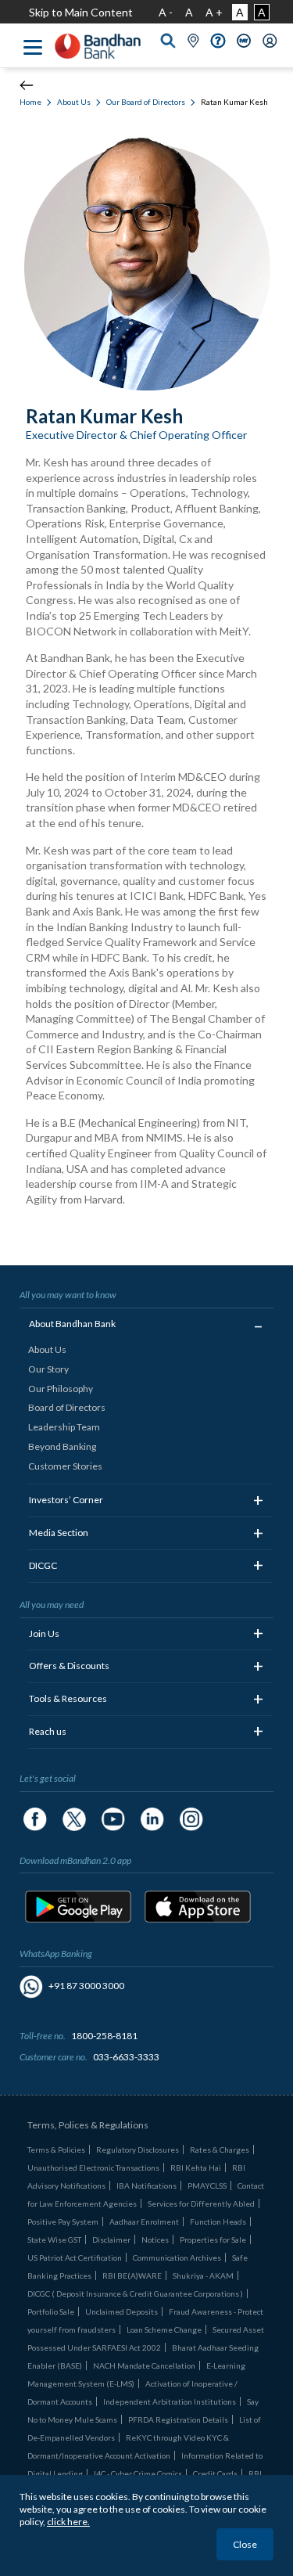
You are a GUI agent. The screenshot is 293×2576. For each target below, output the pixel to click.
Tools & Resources (68, 1698)
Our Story (48, 1369)
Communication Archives (177, 2258)
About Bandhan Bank (72, 1324)
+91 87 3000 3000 (86, 1986)
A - (166, 12)
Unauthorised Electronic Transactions (93, 2168)
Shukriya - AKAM (203, 2276)
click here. (68, 2522)
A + (214, 12)
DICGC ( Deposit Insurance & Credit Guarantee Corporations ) (135, 2294)
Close (245, 2544)
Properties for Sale (213, 2240)
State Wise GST (54, 2240)
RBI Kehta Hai (196, 2168)
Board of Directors (67, 1407)
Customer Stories (65, 1466)
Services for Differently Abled (201, 2204)
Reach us (48, 1731)
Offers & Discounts (69, 1666)
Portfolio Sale (51, 2312)
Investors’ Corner (66, 1500)
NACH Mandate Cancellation (144, 2366)
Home (30, 102)
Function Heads (218, 2222)
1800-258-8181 (104, 2036)
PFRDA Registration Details (178, 2419)
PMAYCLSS (207, 2186)
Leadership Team (64, 1427)
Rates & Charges (220, 2150)
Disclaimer (111, 2240)
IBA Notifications (146, 2186)
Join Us (44, 1633)
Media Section (59, 1533)
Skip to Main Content (81, 12)
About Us (74, 102)
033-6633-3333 (126, 2057)
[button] (218, 39)
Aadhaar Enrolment (144, 2222)
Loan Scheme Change (164, 2330)
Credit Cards (215, 2473)
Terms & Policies (56, 2150)
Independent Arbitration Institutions (170, 2402)
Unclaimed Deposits (121, 2312)
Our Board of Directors (146, 102)
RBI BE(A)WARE (132, 2276)
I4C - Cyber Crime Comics (138, 2473)
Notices (155, 2240)
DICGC (43, 1565)
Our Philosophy (61, 1389)
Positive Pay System (63, 2222)
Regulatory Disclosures (138, 2150)
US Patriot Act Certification (75, 2258)
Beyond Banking (62, 1446)
